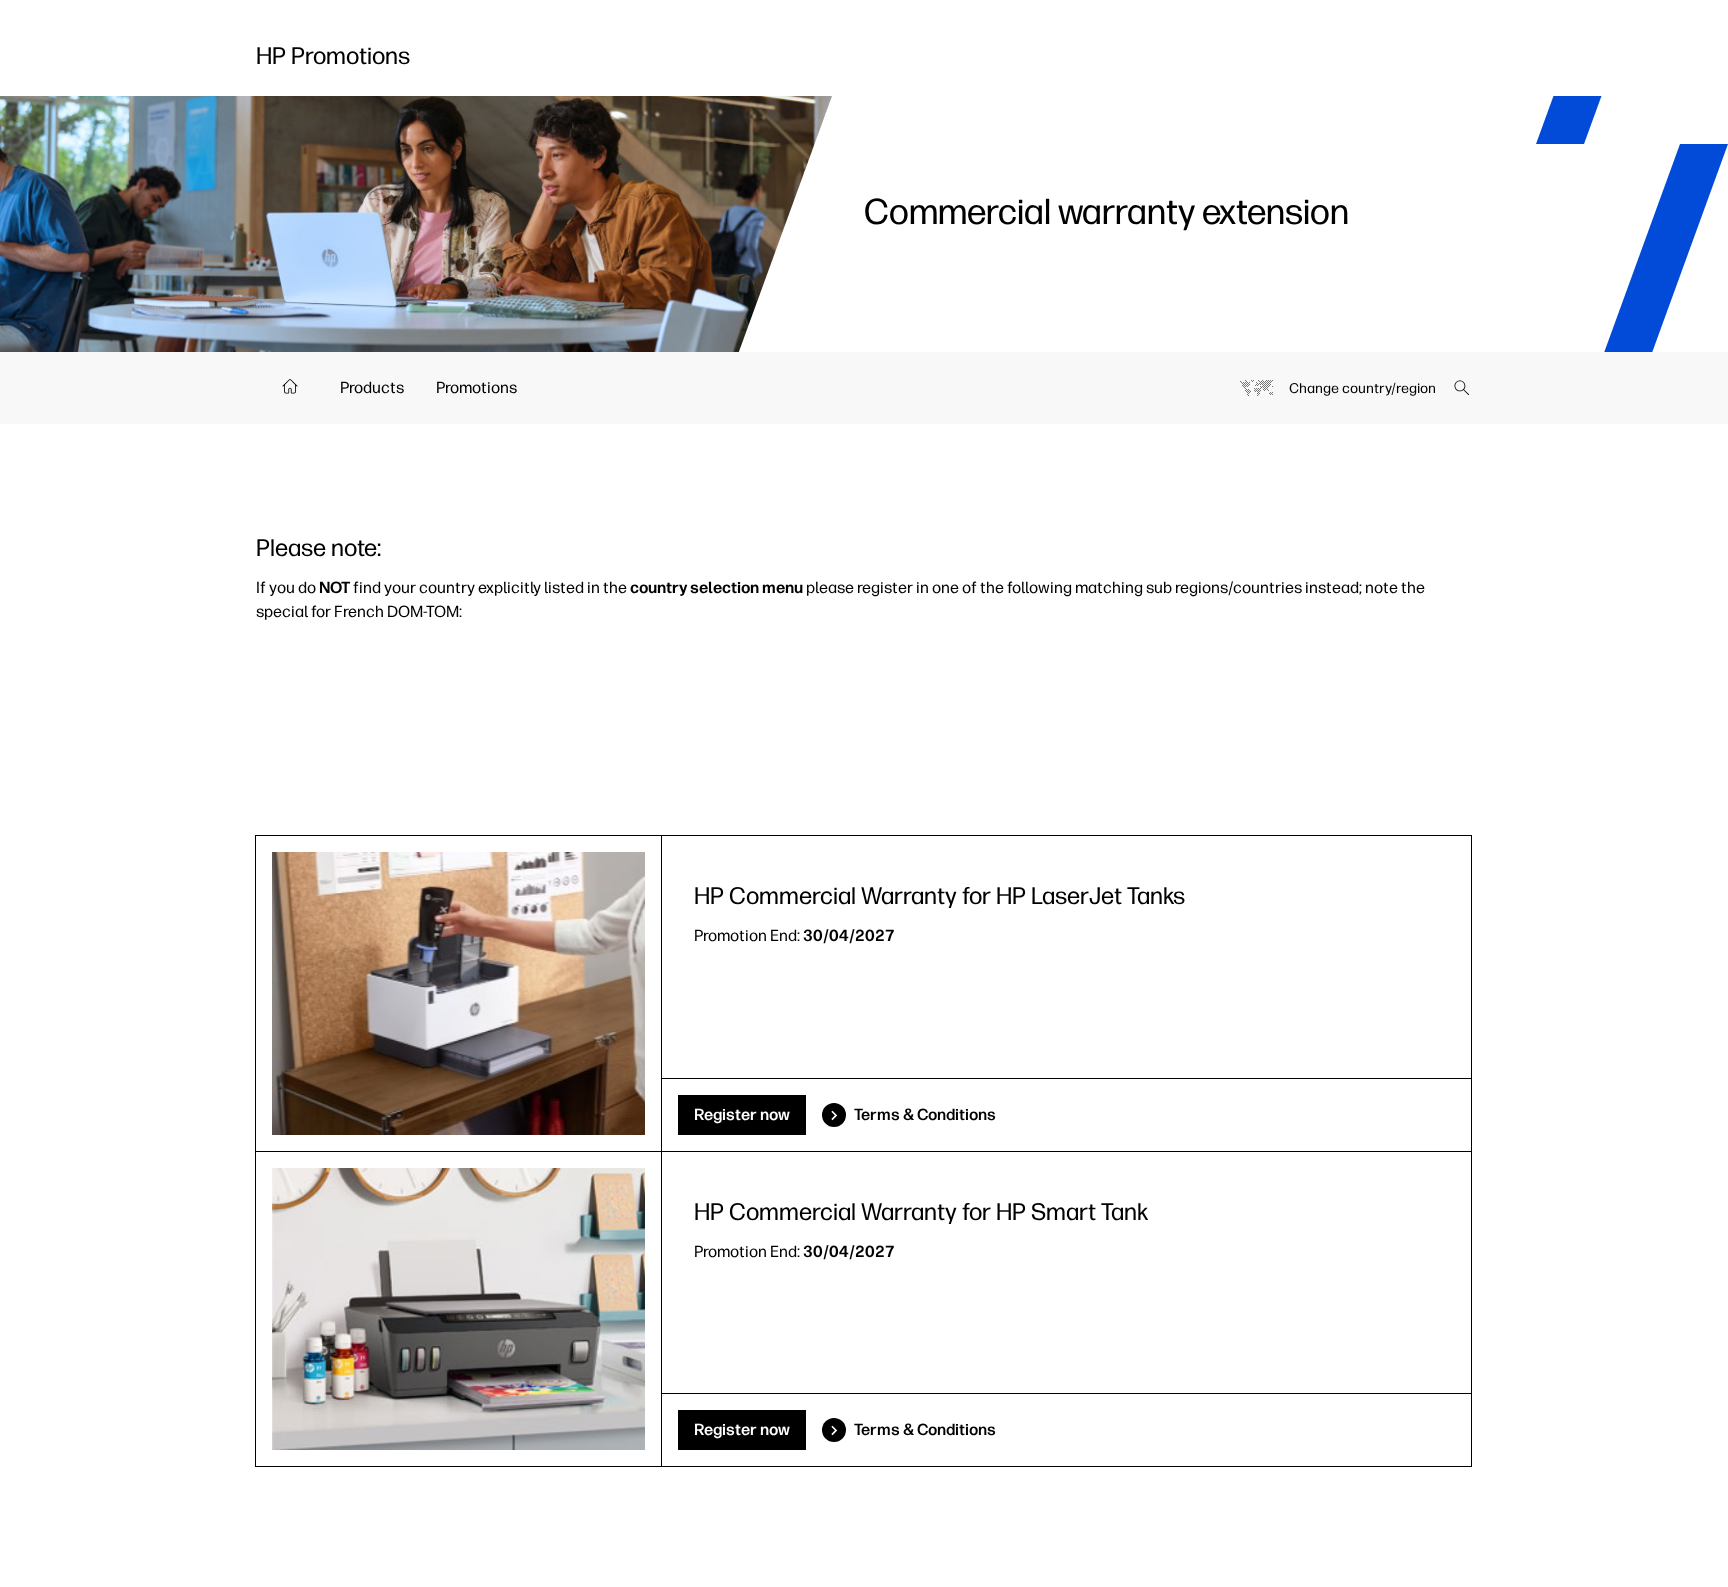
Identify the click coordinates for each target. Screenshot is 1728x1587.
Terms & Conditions (925, 1114)
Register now (742, 1114)
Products (372, 387)
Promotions (476, 387)
